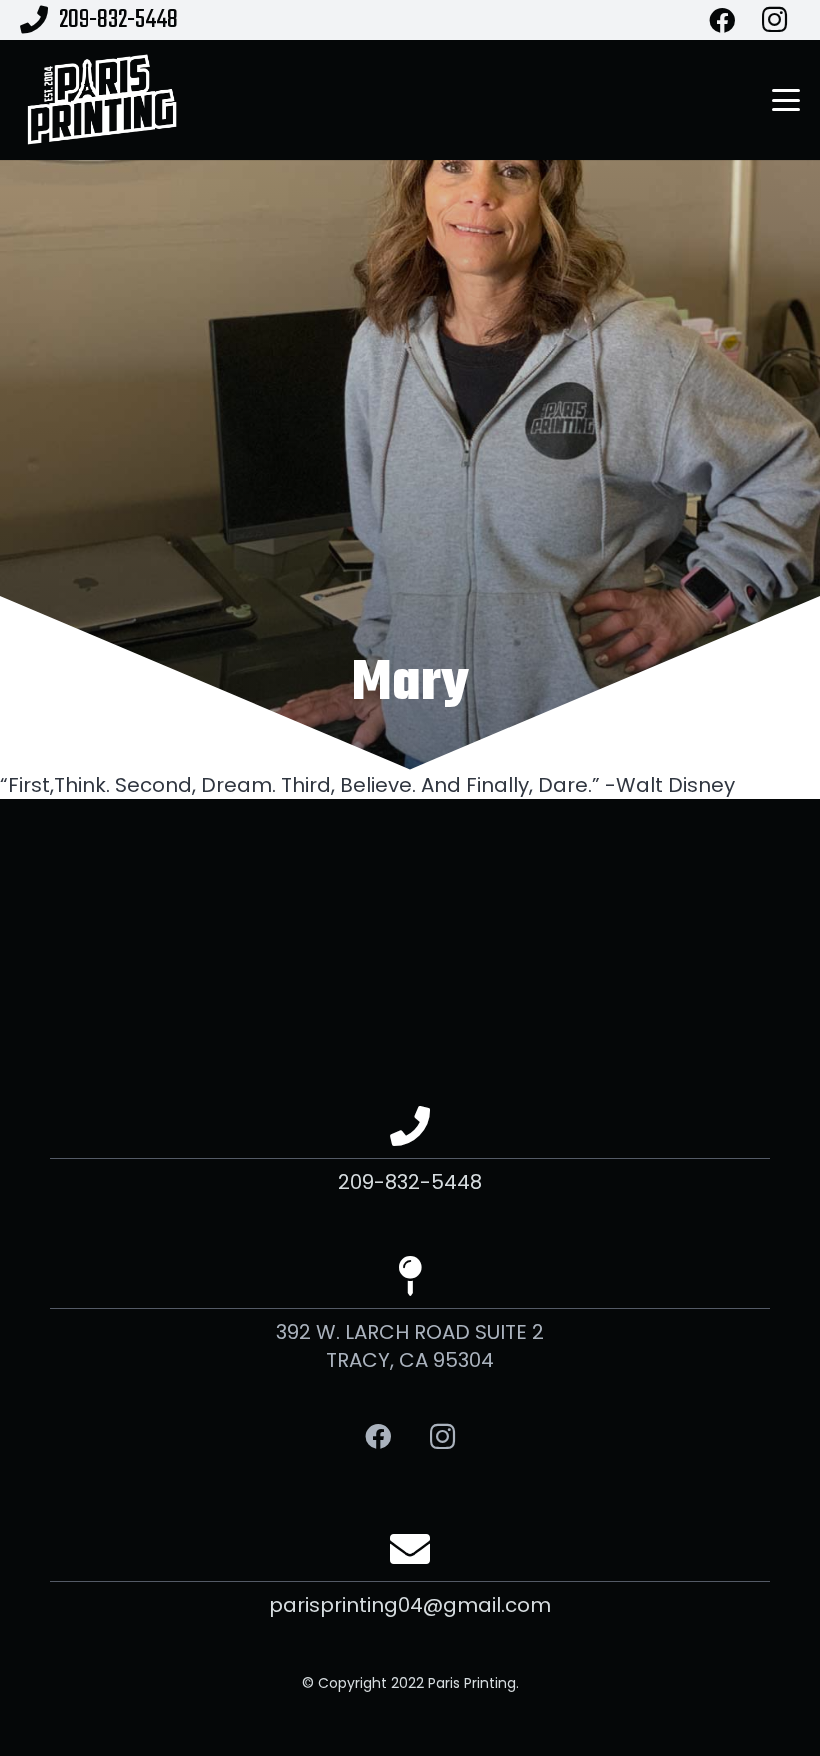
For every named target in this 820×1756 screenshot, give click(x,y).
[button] (786, 100)
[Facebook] (377, 1436)
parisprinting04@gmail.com (410, 1605)
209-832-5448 (410, 1182)
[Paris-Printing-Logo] (101, 100)
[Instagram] (442, 1436)
